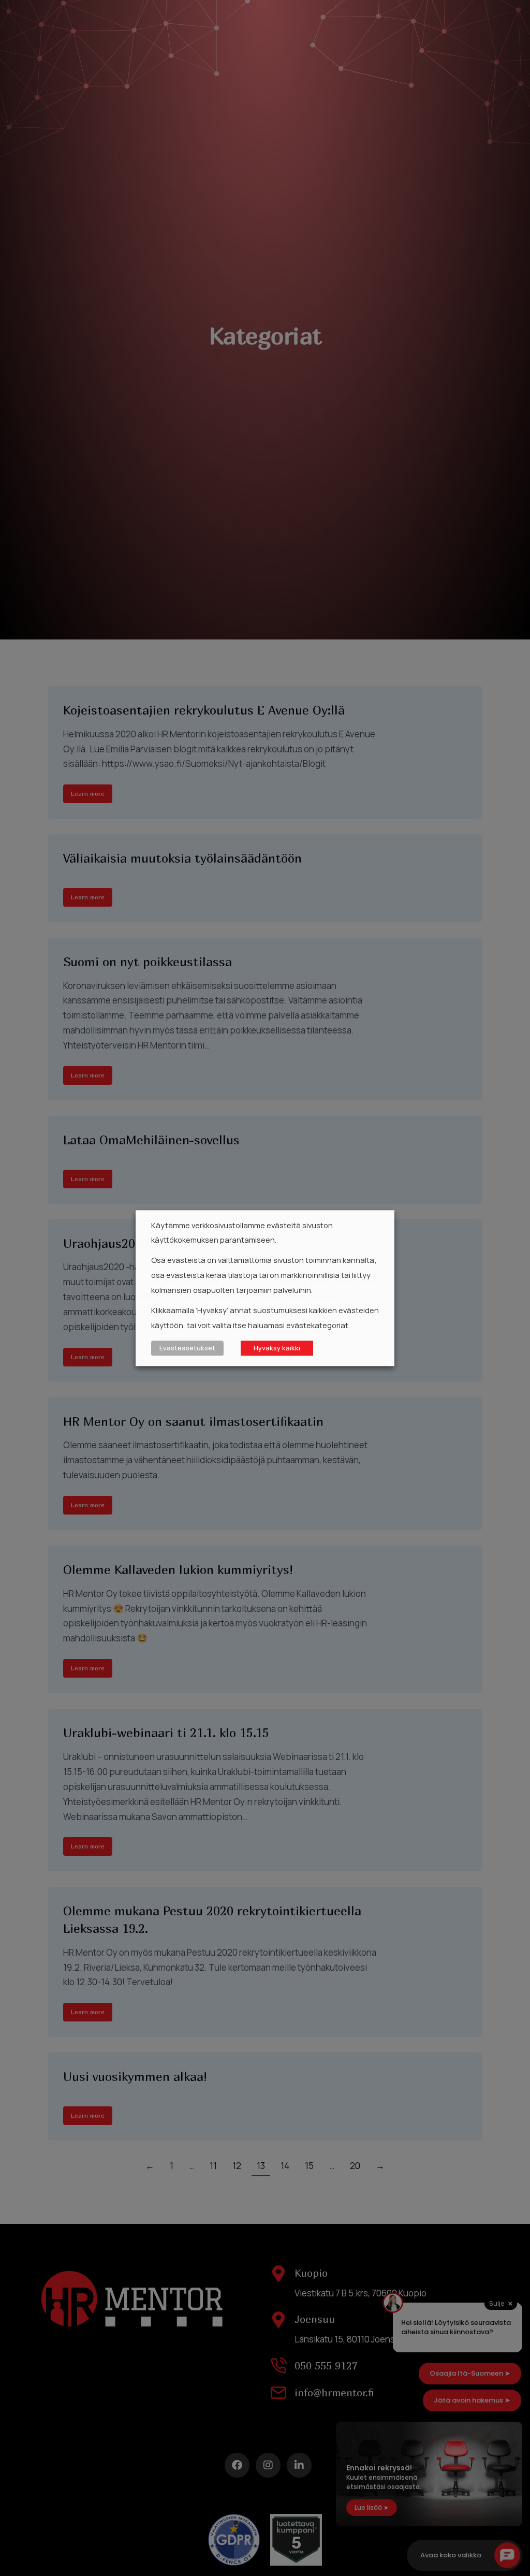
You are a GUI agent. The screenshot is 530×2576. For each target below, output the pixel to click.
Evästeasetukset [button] (187, 1348)
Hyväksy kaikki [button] (277, 1348)
